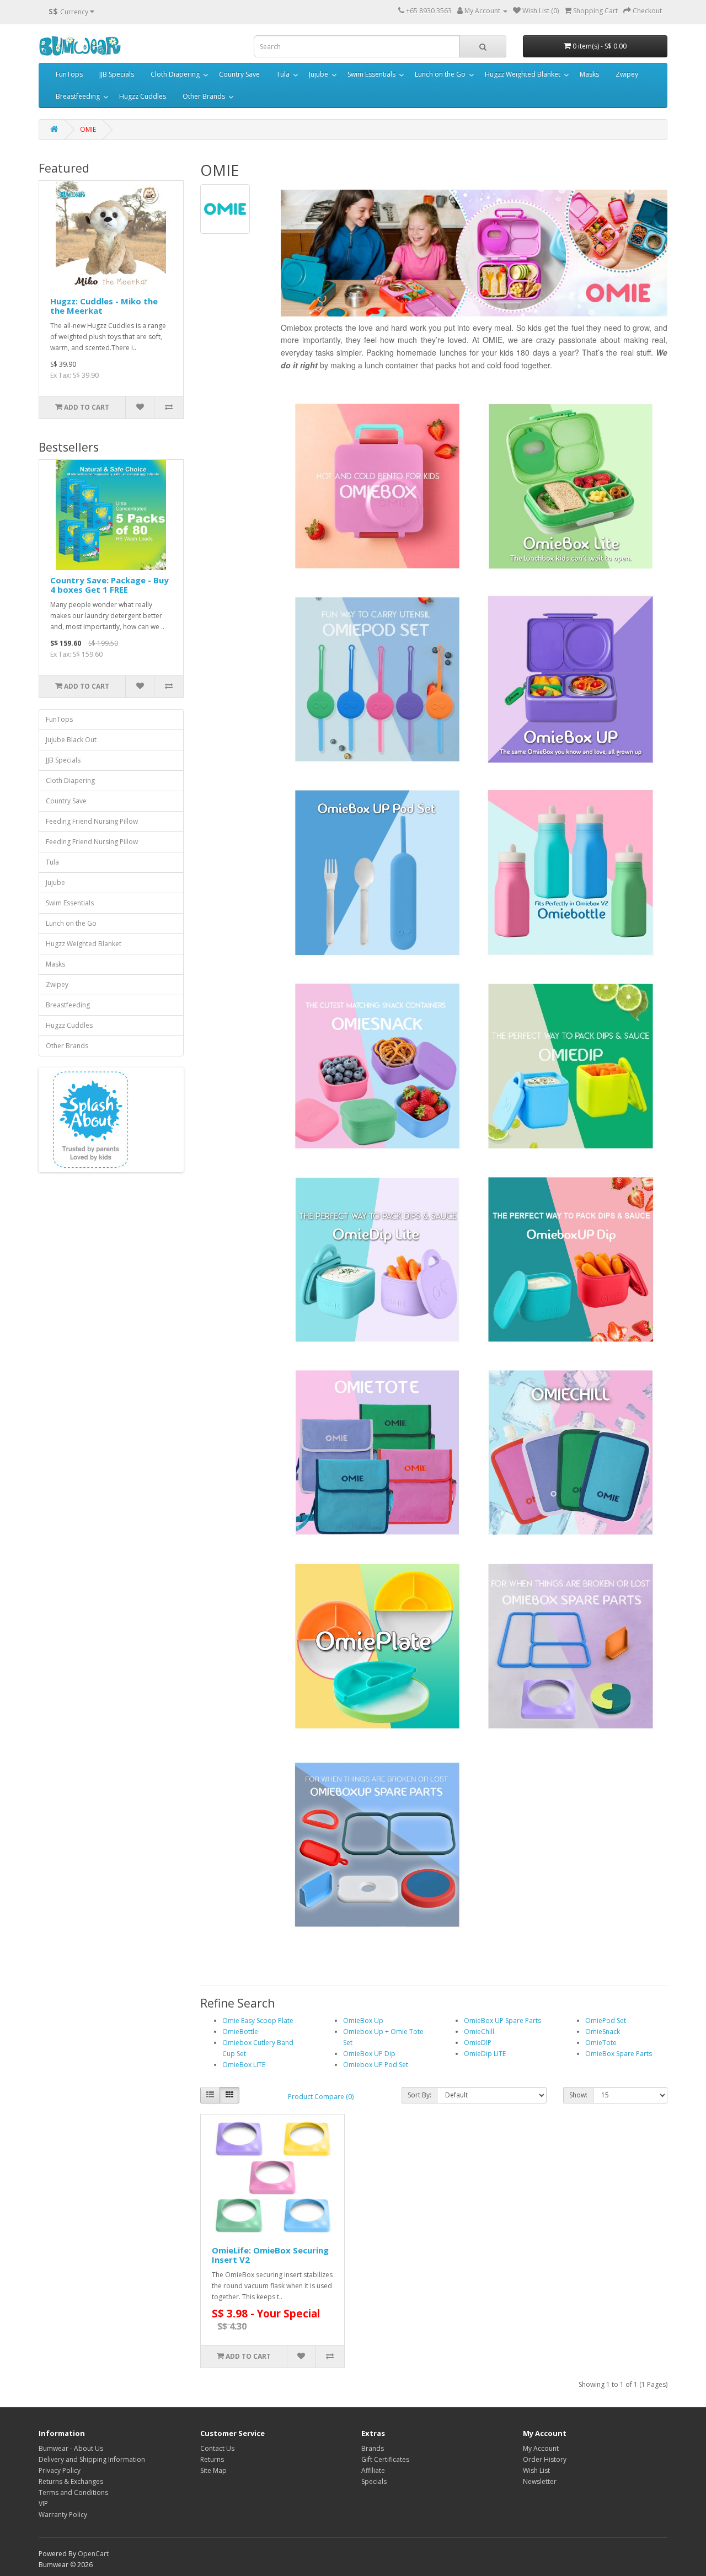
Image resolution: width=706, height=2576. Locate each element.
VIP (43, 2503)
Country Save (239, 74)
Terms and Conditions (73, 2492)
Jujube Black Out (71, 740)
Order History (545, 2459)
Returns (212, 2459)
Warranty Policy (63, 2515)
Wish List (536, 2470)
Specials (374, 2481)
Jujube (319, 74)
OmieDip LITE (485, 2054)
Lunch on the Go (440, 74)
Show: (578, 2095)
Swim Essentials (371, 74)
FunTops (69, 74)
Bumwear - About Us (71, 2448)
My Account (541, 2448)
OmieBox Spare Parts (619, 2054)
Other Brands (204, 96)
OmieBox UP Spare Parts (502, 2020)
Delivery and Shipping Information (92, 2459)
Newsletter (540, 2481)
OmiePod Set (606, 2020)
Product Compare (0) (321, 2097)
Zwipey (627, 74)
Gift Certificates (385, 2459)
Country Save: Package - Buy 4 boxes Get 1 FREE (109, 585)
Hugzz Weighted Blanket (523, 74)
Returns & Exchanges (71, 2481)
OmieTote (601, 2043)
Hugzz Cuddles (143, 96)
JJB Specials (117, 74)
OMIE (88, 129)
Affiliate (373, 2470)
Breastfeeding (78, 96)
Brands (373, 2448)
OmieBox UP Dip (369, 2054)
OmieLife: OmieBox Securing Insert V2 (270, 2255)
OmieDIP (478, 2043)
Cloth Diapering (175, 74)
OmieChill (479, 2032)
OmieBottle (240, 2032)
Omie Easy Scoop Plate (258, 2020)
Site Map (213, 2470)
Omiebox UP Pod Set (376, 2065)
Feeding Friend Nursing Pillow (92, 821)
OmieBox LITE (244, 2065)
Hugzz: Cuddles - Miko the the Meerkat (104, 306)
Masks (589, 74)
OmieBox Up (363, 2020)
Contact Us (217, 2448)
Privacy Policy (60, 2470)
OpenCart (93, 2554)
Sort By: (419, 2095)
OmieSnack (603, 2032)
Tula (283, 74)
